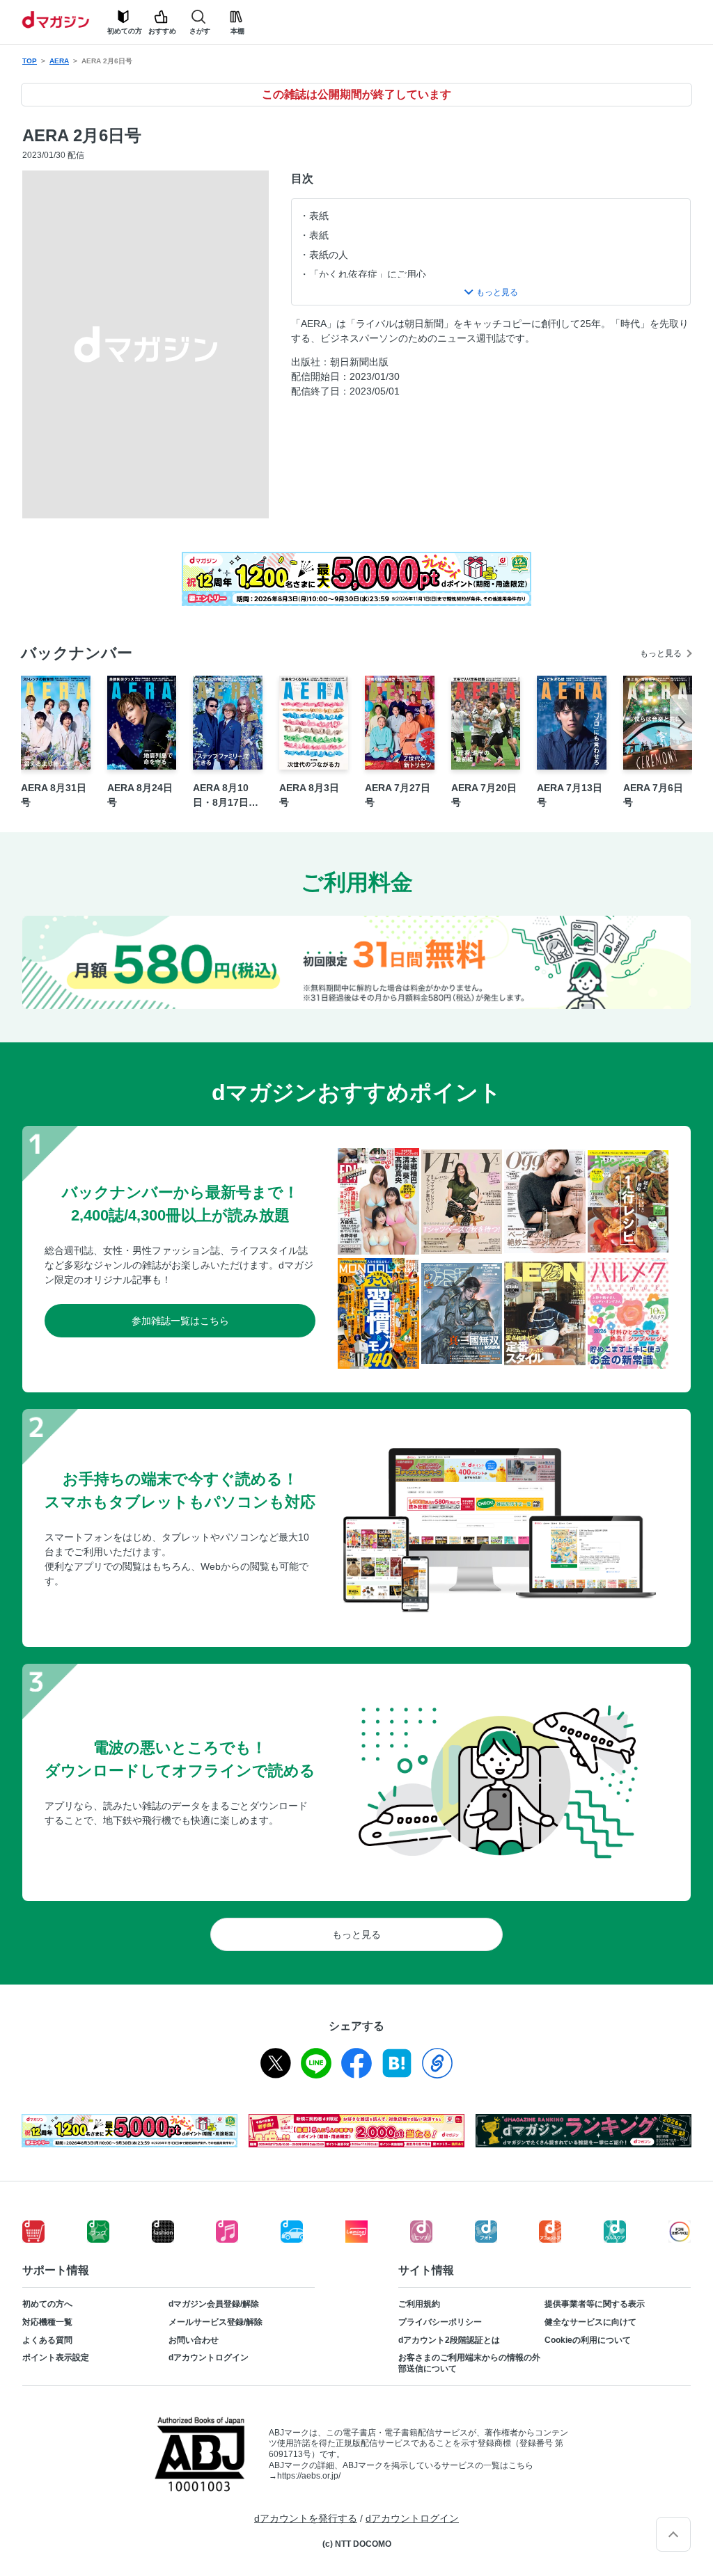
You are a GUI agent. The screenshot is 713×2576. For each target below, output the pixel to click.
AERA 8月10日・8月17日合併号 (226, 796)
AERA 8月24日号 (140, 795)
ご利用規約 (419, 2304)
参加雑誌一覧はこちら (180, 1321)
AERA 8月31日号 (54, 795)
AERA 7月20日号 (484, 795)
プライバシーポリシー (440, 2322)
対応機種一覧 (47, 2322)
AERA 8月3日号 (309, 795)
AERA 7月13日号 (570, 795)
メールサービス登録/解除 (216, 2322)
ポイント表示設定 (56, 2358)
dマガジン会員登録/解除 (214, 2304)
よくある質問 (47, 2340)
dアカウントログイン (209, 2358)
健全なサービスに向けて (590, 2322)
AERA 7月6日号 (653, 795)
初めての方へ (47, 2304)
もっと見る (661, 653)
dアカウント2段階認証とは (449, 2340)
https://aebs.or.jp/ (309, 2476)
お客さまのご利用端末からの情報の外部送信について (469, 2363)
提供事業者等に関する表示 (595, 2304)
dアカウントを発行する (306, 2518)
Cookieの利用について (588, 2340)
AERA (59, 61)
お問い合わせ (194, 2340)
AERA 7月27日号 (398, 795)
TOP (30, 61)
